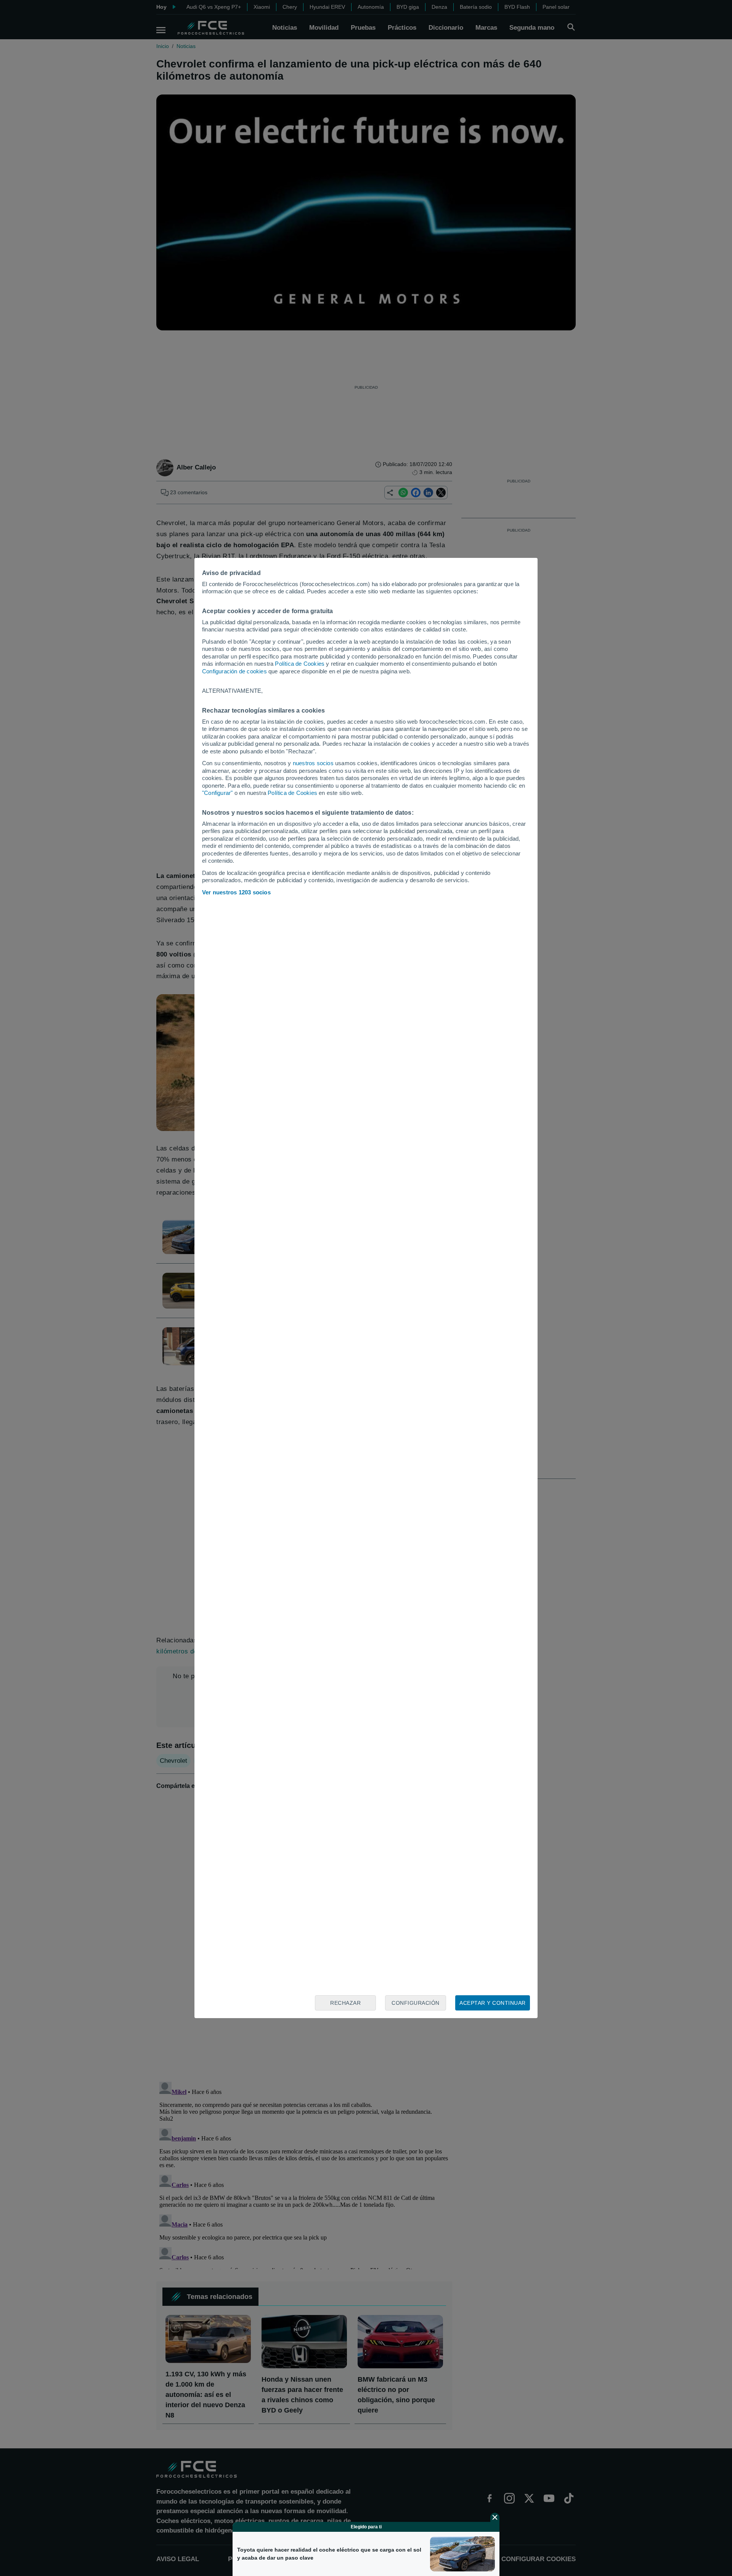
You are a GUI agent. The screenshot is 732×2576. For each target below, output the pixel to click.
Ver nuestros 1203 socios (236, 892)
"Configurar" (217, 793)
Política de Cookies (300, 664)
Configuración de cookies (234, 671)
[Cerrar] (495, 2517)
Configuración (416, 2003)
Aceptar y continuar (493, 2003)
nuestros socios (313, 763)
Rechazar (345, 2003)
